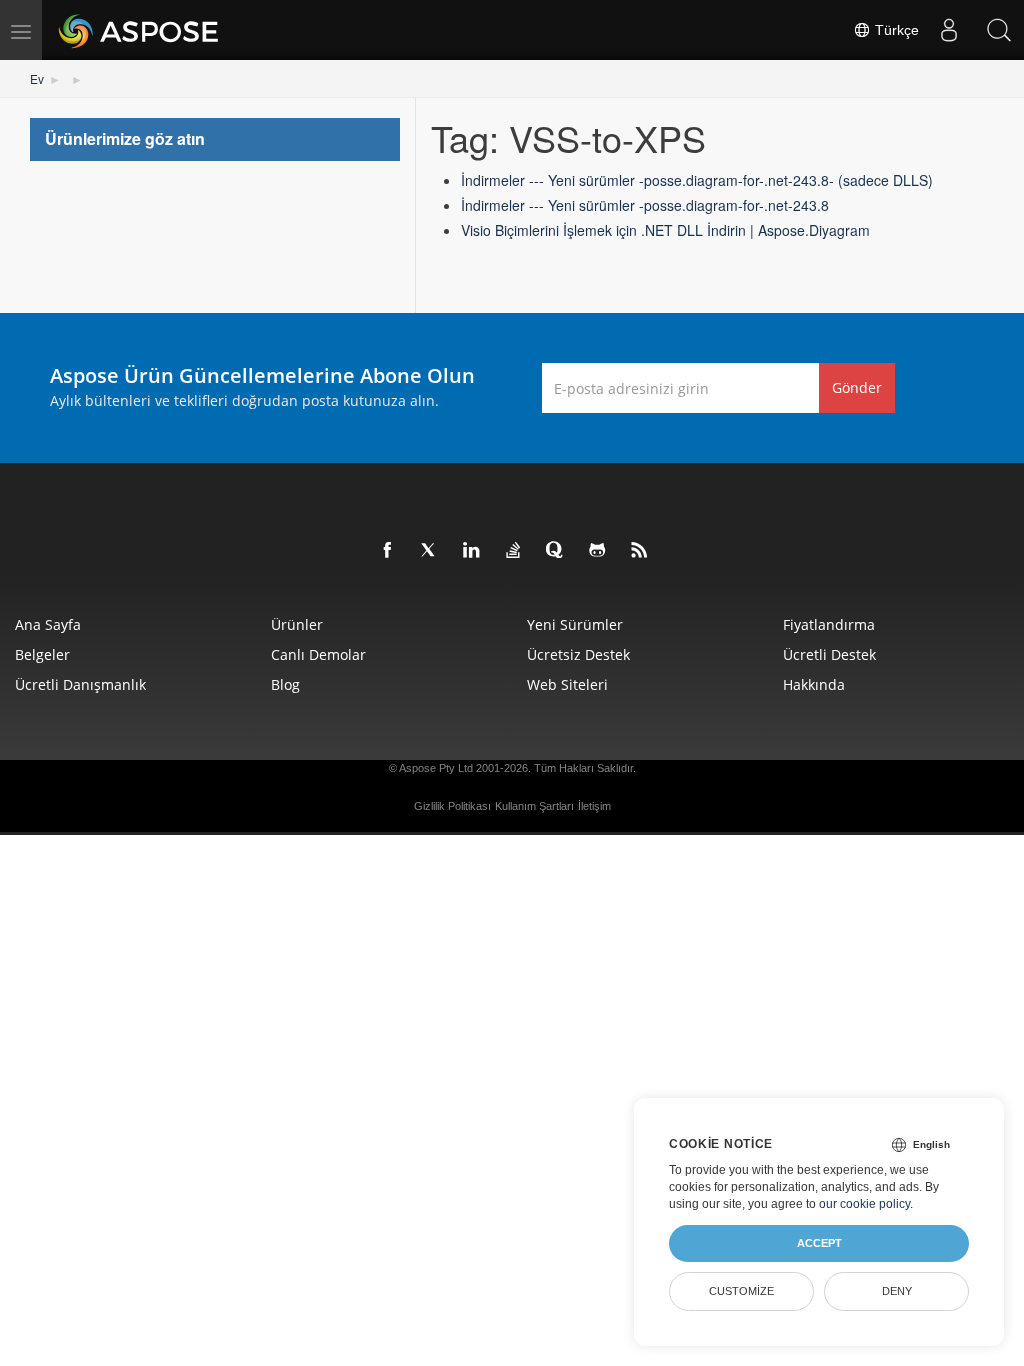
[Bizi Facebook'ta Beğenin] (388, 551)
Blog (285, 684)
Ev (37, 78)
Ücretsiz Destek (578, 654)
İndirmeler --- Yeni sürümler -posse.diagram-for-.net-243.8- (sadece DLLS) (697, 180)
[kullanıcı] (949, 30)
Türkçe (895, 30)
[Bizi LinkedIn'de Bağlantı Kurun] (472, 551)
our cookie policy (864, 1204)
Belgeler (42, 654)
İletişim (594, 806)
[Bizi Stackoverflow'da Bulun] (514, 551)
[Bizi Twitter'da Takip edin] (430, 551)
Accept (819, 1243)
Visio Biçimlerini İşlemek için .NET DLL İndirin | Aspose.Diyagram (665, 230)
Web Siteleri (567, 684)
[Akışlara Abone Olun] (640, 551)
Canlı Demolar (318, 654)
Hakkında (814, 684)
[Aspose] (139, 30)
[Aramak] (999, 30)
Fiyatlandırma (829, 624)
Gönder (857, 387)
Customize (741, 1291)
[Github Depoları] (598, 551)
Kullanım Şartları (534, 806)
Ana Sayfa (48, 624)
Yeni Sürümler (575, 624)
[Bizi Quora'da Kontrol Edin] (556, 551)
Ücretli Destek (829, 654)
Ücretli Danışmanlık (80, 684)
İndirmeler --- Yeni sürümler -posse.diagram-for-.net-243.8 (645, 205)
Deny (897, 1291)
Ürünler (297, 624)
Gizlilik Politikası (452, 806)
